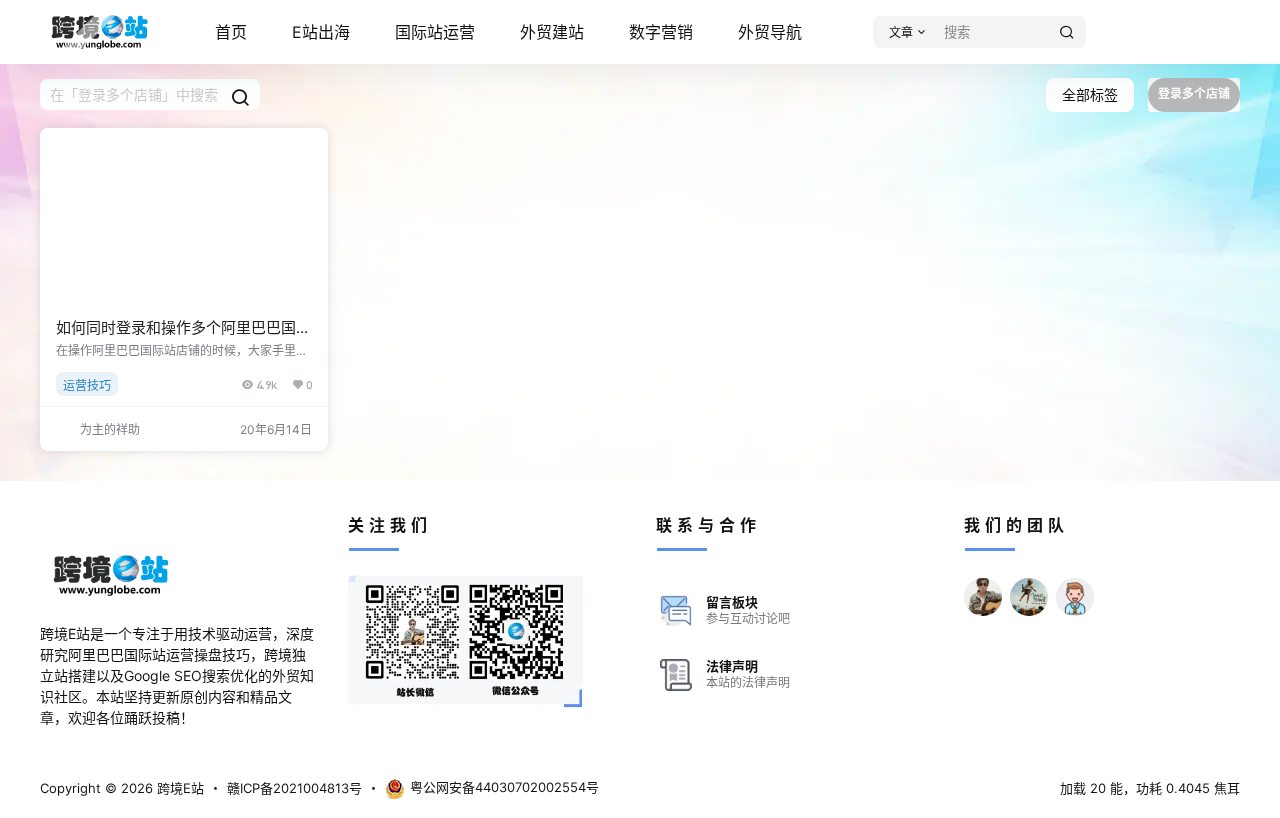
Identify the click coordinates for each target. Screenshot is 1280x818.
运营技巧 (87, 385)
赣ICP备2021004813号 (294, 788)
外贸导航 (770, 32)
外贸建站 (552, 32)
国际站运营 (435, 32)
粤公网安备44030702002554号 (504, 787)
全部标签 (1090, 94)
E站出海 (321, 32)
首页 (231, 32)
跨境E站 (178, 788)
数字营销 (661, 32)
